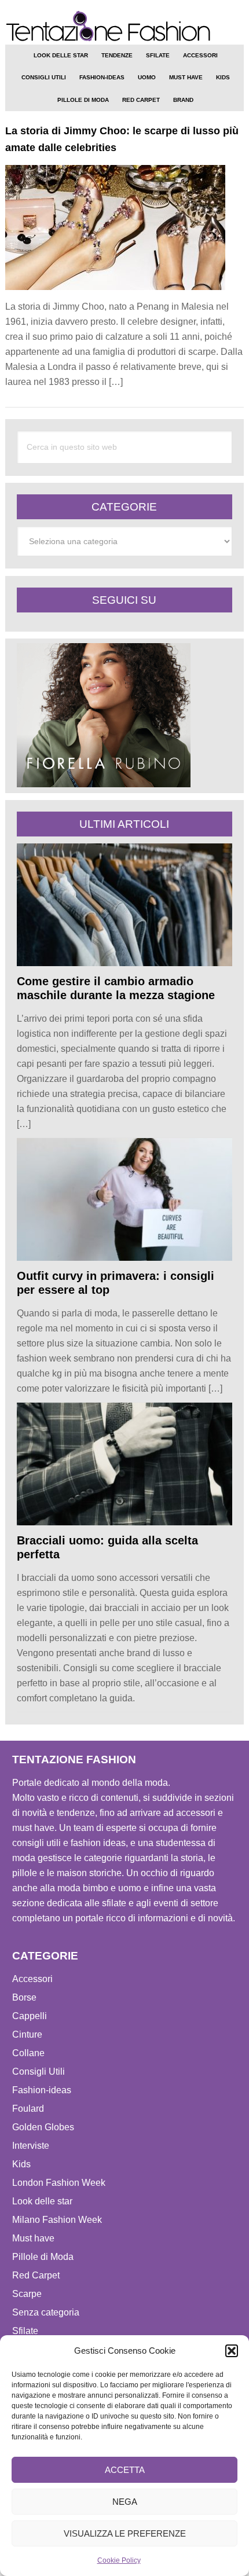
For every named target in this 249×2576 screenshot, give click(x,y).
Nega (125, 2502)
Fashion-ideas (42, 2090)
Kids (21, 2164)
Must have (33, 2238)
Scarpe (27, 2294)
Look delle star (42, 2201)
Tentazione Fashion (125, 26)
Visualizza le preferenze (125, 2533)
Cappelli (30, 2016)
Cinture (27, 2034)
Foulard (28, 2109)
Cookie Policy (119, 2560)
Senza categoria (46, 2312)
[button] (232, 2351)
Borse (24, 1997)
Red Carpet (36, 2275)
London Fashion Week (59, 2183)
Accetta (125, 2470)
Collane (28, 2053)
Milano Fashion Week (57, 2220)
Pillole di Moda (43, 2257)
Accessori (32, 1979)
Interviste (31, 2146)
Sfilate (25, 2331)
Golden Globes (43, 2127)
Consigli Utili (39, 2072)
